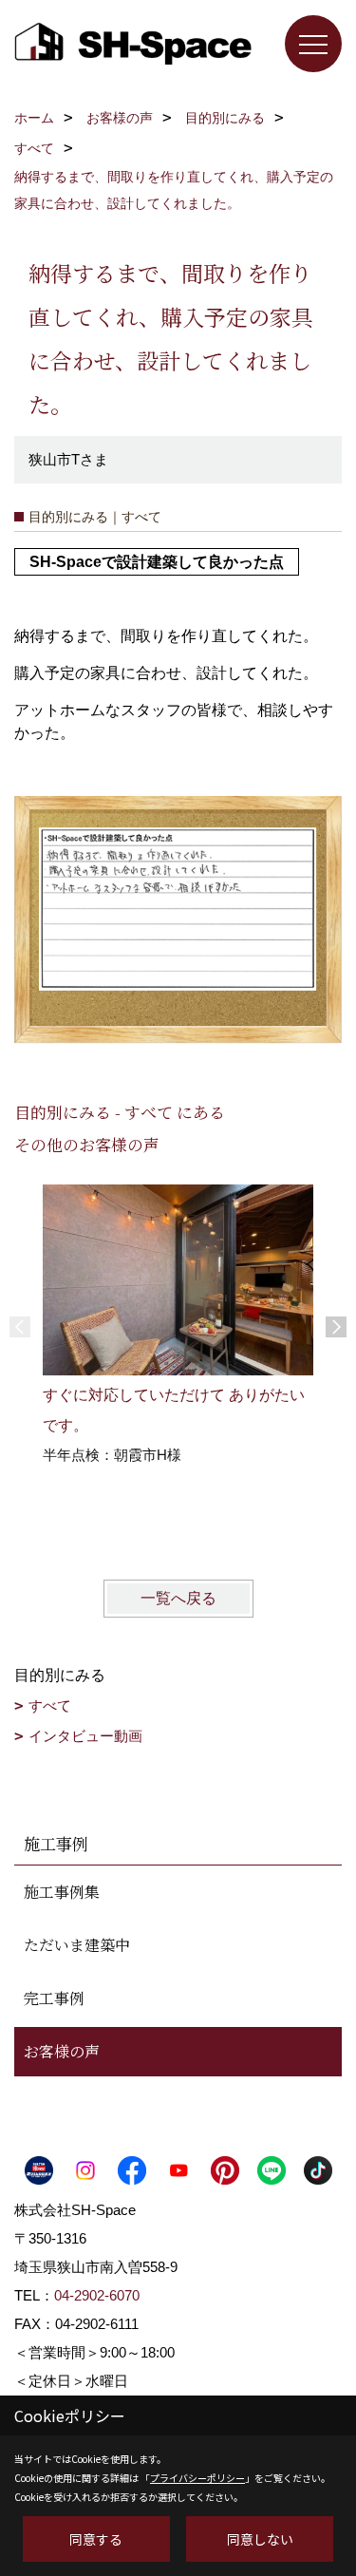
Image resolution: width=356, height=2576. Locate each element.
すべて (50, 1705)
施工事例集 (62, 1892)
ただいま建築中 (77, 1945)
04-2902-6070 (97, 2295)
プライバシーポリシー (197, 2478)
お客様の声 (62, 2051)
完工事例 (54, 1998)
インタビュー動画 (85, 1736)
